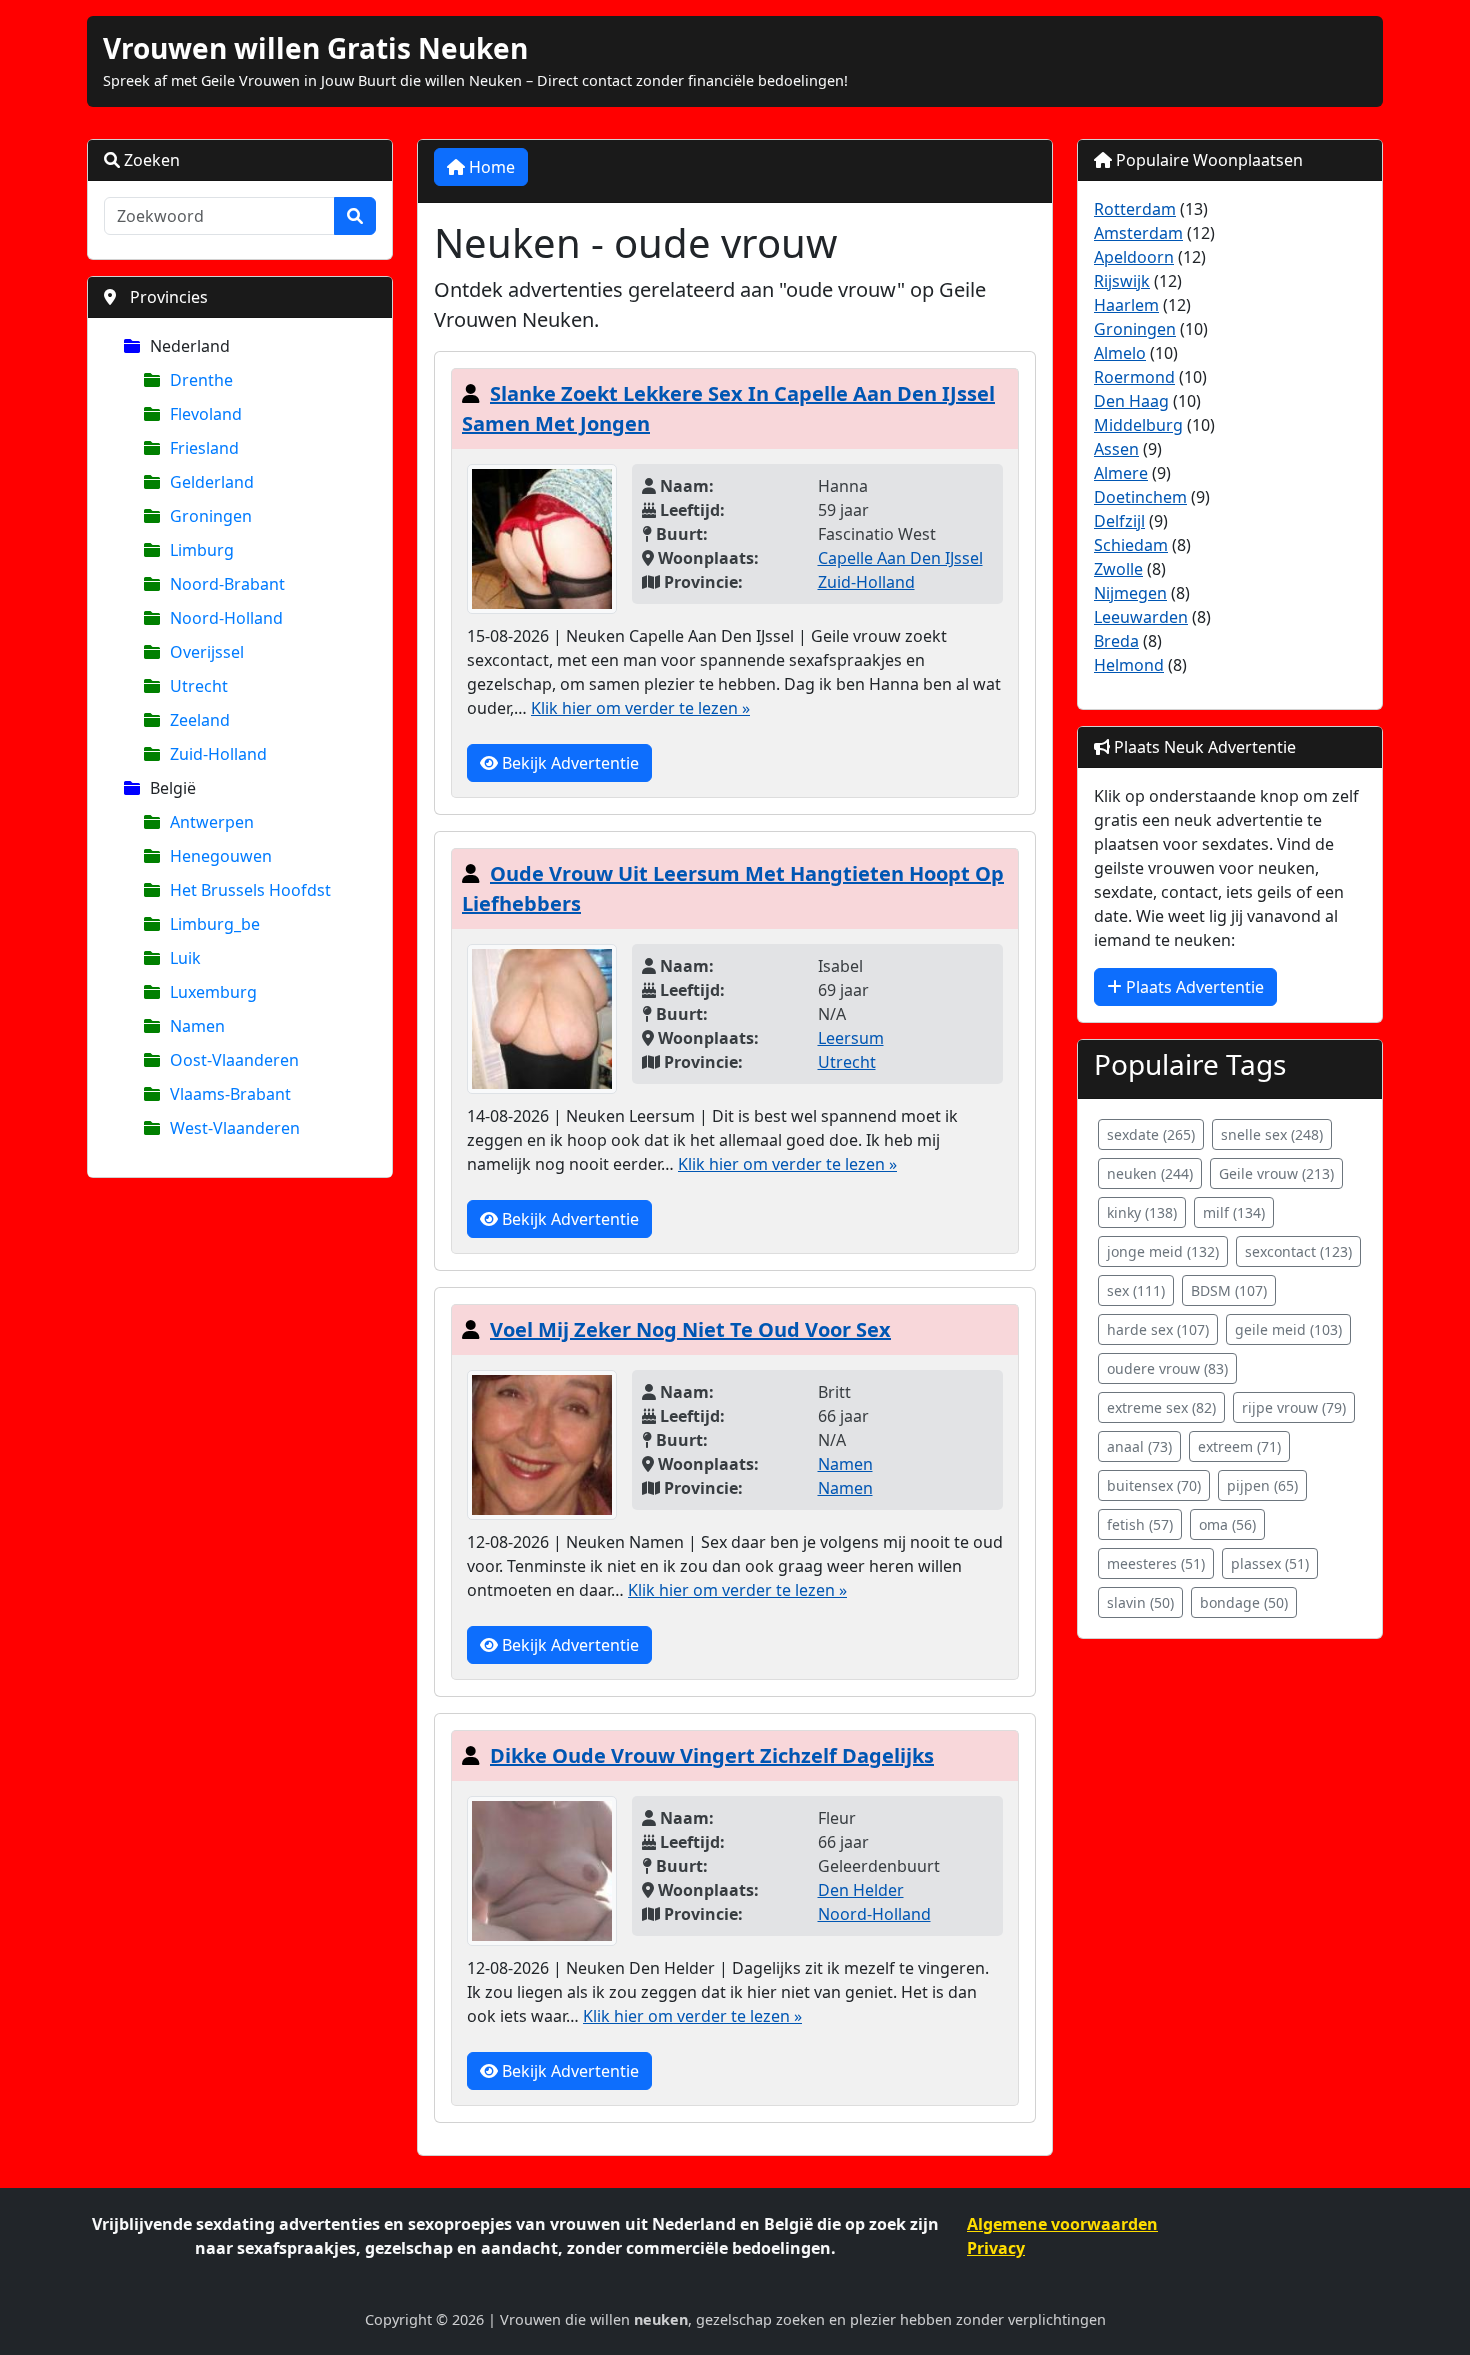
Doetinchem (1140, 497)
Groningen (211, 516)
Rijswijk (1122, 281)
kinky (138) (1142, 1212)
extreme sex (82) (1161, 1407)
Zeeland (200, 720)
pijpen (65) (1262, 1485)
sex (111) (1136, 1290)
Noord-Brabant (227, 584)
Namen (197, 1026)
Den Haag (1131, 401)
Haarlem (1126, 305)
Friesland (204, 448)
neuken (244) (1150, 1173)
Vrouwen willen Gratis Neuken (315, 48)
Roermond (1134, 377)
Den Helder (861, 1890)
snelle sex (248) (1272, 1134)
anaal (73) (1139, 1446)
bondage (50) (1244, 1602)
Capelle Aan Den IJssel (900, 558)
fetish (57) (1140, 1524)
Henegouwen (221, 856)
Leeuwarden (1141, 617)
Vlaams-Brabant (230, 1094)
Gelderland (212, 482)
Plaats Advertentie (1193, 987)
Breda (1116, 641)
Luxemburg (213, 992)
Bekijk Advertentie (568, 763)
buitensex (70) (1154, 1485)
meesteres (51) (1156, 1563)
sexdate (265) (1151, 1134)
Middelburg (1138, 425)
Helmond (1129, 665)
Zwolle (1118, 569)
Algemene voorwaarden (1062, 2224)
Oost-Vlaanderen (234, 1060)
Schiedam (1131, 545)
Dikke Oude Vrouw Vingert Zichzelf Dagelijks (712, 1755)
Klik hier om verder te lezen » (640, 708)
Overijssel (207, 652)
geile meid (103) (1288, 1329)
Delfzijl (1119, 521)
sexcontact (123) (1298, 1251)
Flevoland (206, 414)
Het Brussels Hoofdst (250, 890)
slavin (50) (1140, 1602)
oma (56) (1227, 1524)
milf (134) (1234, 1212)
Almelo (1120, 353)
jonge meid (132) (1163, 1251)
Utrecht (199, 686)
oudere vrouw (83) (1167, 1368)
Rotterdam (1135, 209)
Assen (1116, 449)
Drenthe (201, 380)
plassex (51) (1270, 1563)
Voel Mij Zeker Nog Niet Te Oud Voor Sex (690, 1329)
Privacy (996, 2248)
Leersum (851, 1038)
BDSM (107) (1229, 1290)
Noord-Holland (226, 618)
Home (490, 167)
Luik (185, 958)
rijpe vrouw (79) (1294, 1407)
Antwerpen (212, 822)
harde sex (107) (1158, 1329)
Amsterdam (1138, 233)
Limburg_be (215, 924)
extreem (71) (1239, 1446)
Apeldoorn (1134, 257)
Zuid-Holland (218, 754)
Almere (1121, 473)
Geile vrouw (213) (1276, 1173)
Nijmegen (1130, 593)
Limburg (202, 550)
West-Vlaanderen (235, 1128)
